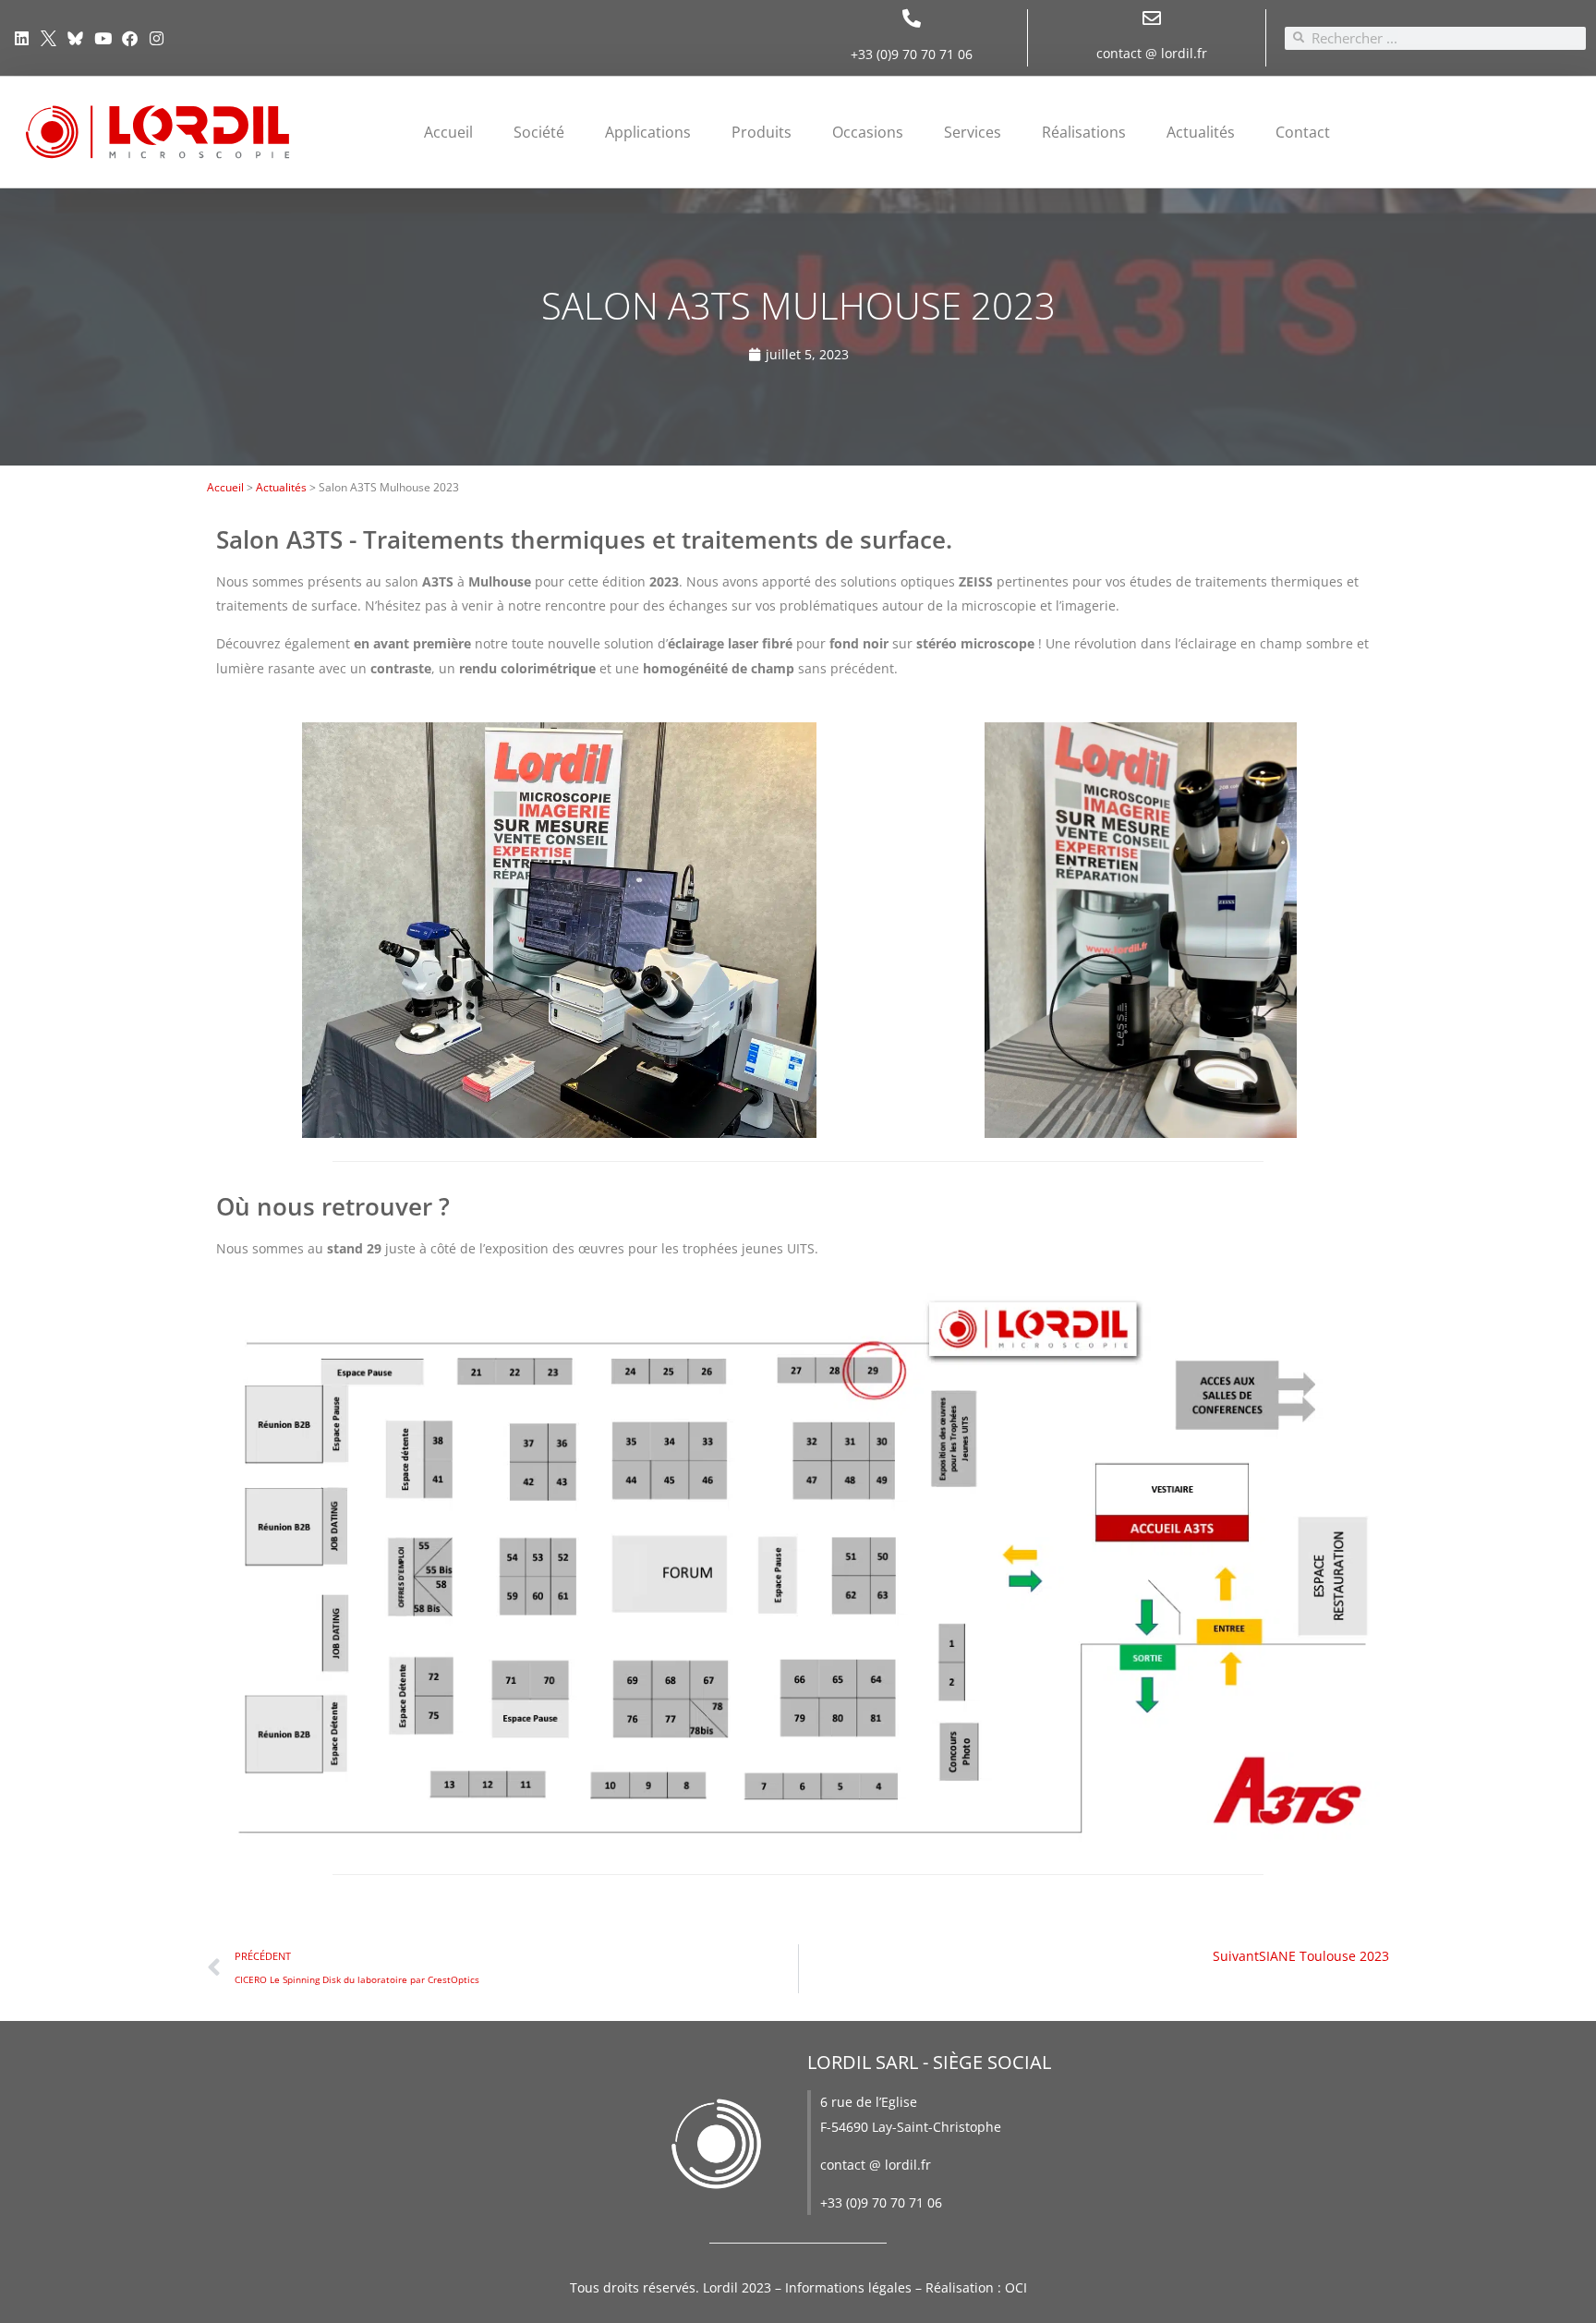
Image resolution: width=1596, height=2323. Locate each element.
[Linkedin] (22, 37)
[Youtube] (103, 37)
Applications (648, 132)
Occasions (868, 132)
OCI (1016, 2287)
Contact (1303, 132)
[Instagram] (157, 37)
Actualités (1201, 132)
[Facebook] (130, 37)
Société (539, 132)
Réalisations (1084, 132)
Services (973, 132)
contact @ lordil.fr (1152, 53)
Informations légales (848, 2287)
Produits (762, 132)
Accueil (448, 132)
